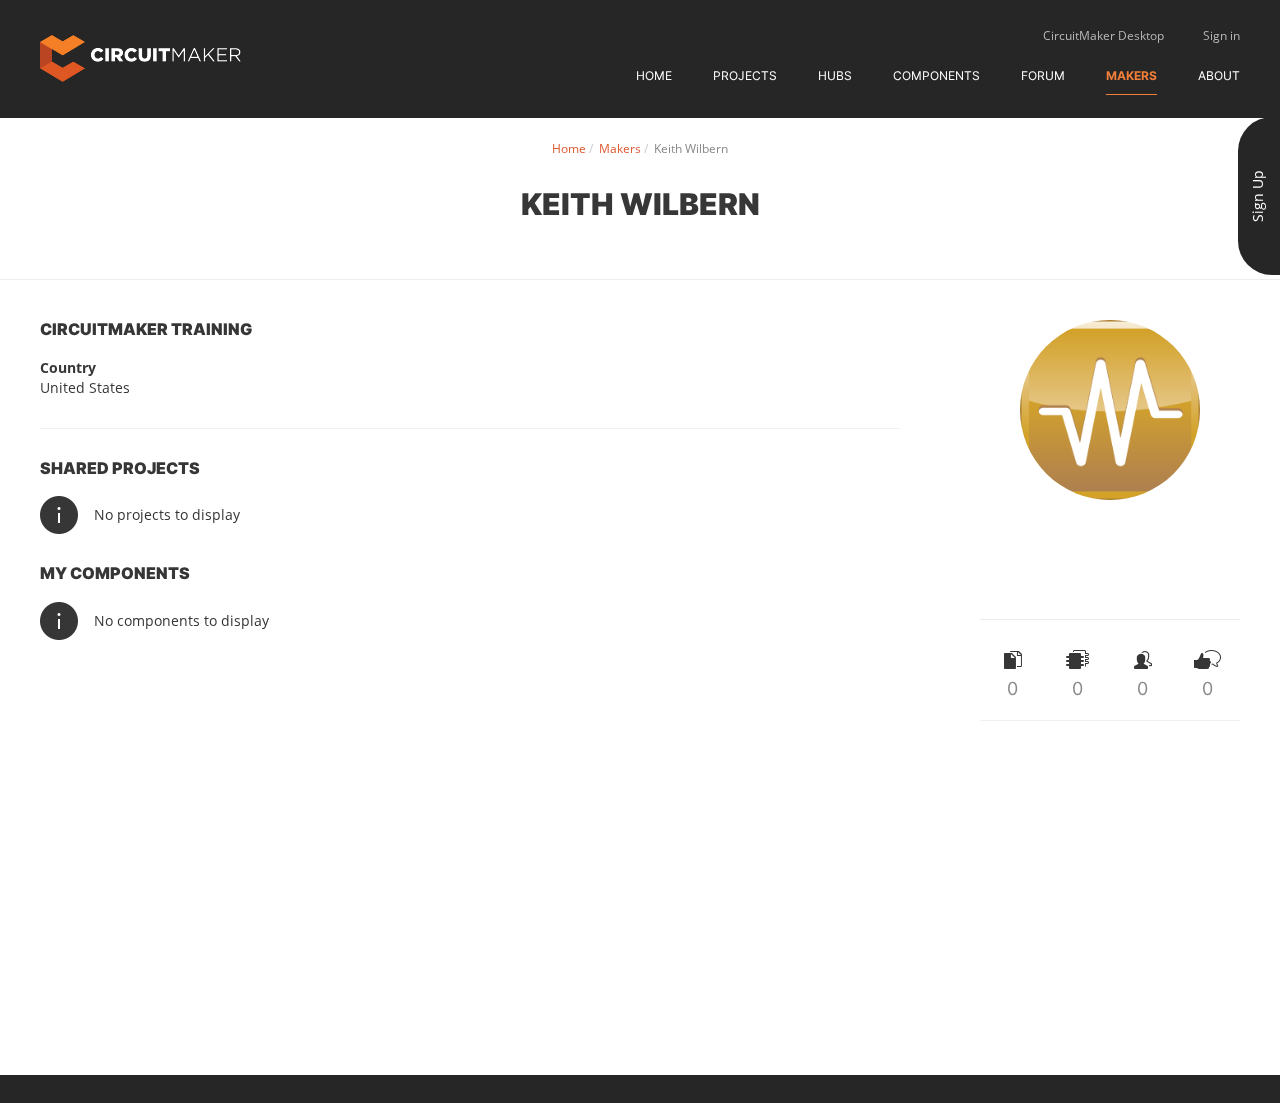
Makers (1131, 75)
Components (936, 75)
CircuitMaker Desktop (1103, 35)
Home (654, 75)
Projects (745, 75)
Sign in (1221, 35)
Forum (1043, 75)
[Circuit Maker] (140, 56)
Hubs (835, 75)
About (1219, 75)
